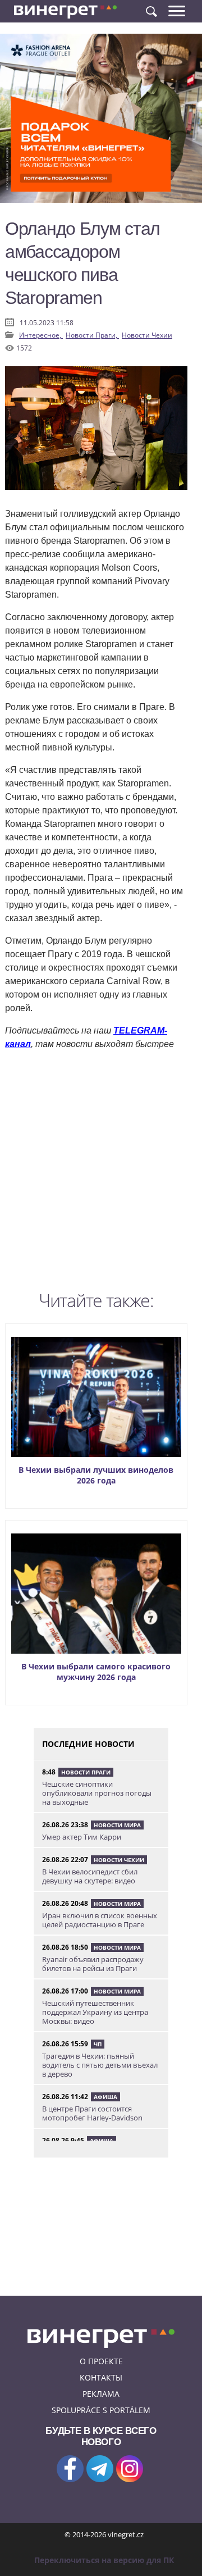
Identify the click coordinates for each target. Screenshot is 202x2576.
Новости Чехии (147, 335)
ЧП (98, 2044)
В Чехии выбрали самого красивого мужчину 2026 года (96, 1672)
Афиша (105, 2097)
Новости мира (117, 1825)
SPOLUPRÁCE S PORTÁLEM (101, 2410)
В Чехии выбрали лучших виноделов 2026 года (96, 1475)
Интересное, (41, 335)
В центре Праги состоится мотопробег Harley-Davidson (92, 2113)
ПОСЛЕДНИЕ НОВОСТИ (88, 1744)
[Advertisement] (101, 1173)
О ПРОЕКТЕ (101, 2361)
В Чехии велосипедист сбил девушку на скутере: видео (90, 1876)
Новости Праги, (92, 335)
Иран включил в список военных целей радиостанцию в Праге (100, 1920)
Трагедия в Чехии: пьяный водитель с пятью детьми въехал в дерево (100, 2065)
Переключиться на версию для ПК (104, 2560)
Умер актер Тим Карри (82, 1837)
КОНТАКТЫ (101, 2377)
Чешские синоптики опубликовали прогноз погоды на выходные (97, 1793)
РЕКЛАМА (101, 2394)
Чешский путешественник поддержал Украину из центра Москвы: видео (95, 2012)
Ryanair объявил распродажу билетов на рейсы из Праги (93, 1964)
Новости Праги (86, 1772)
